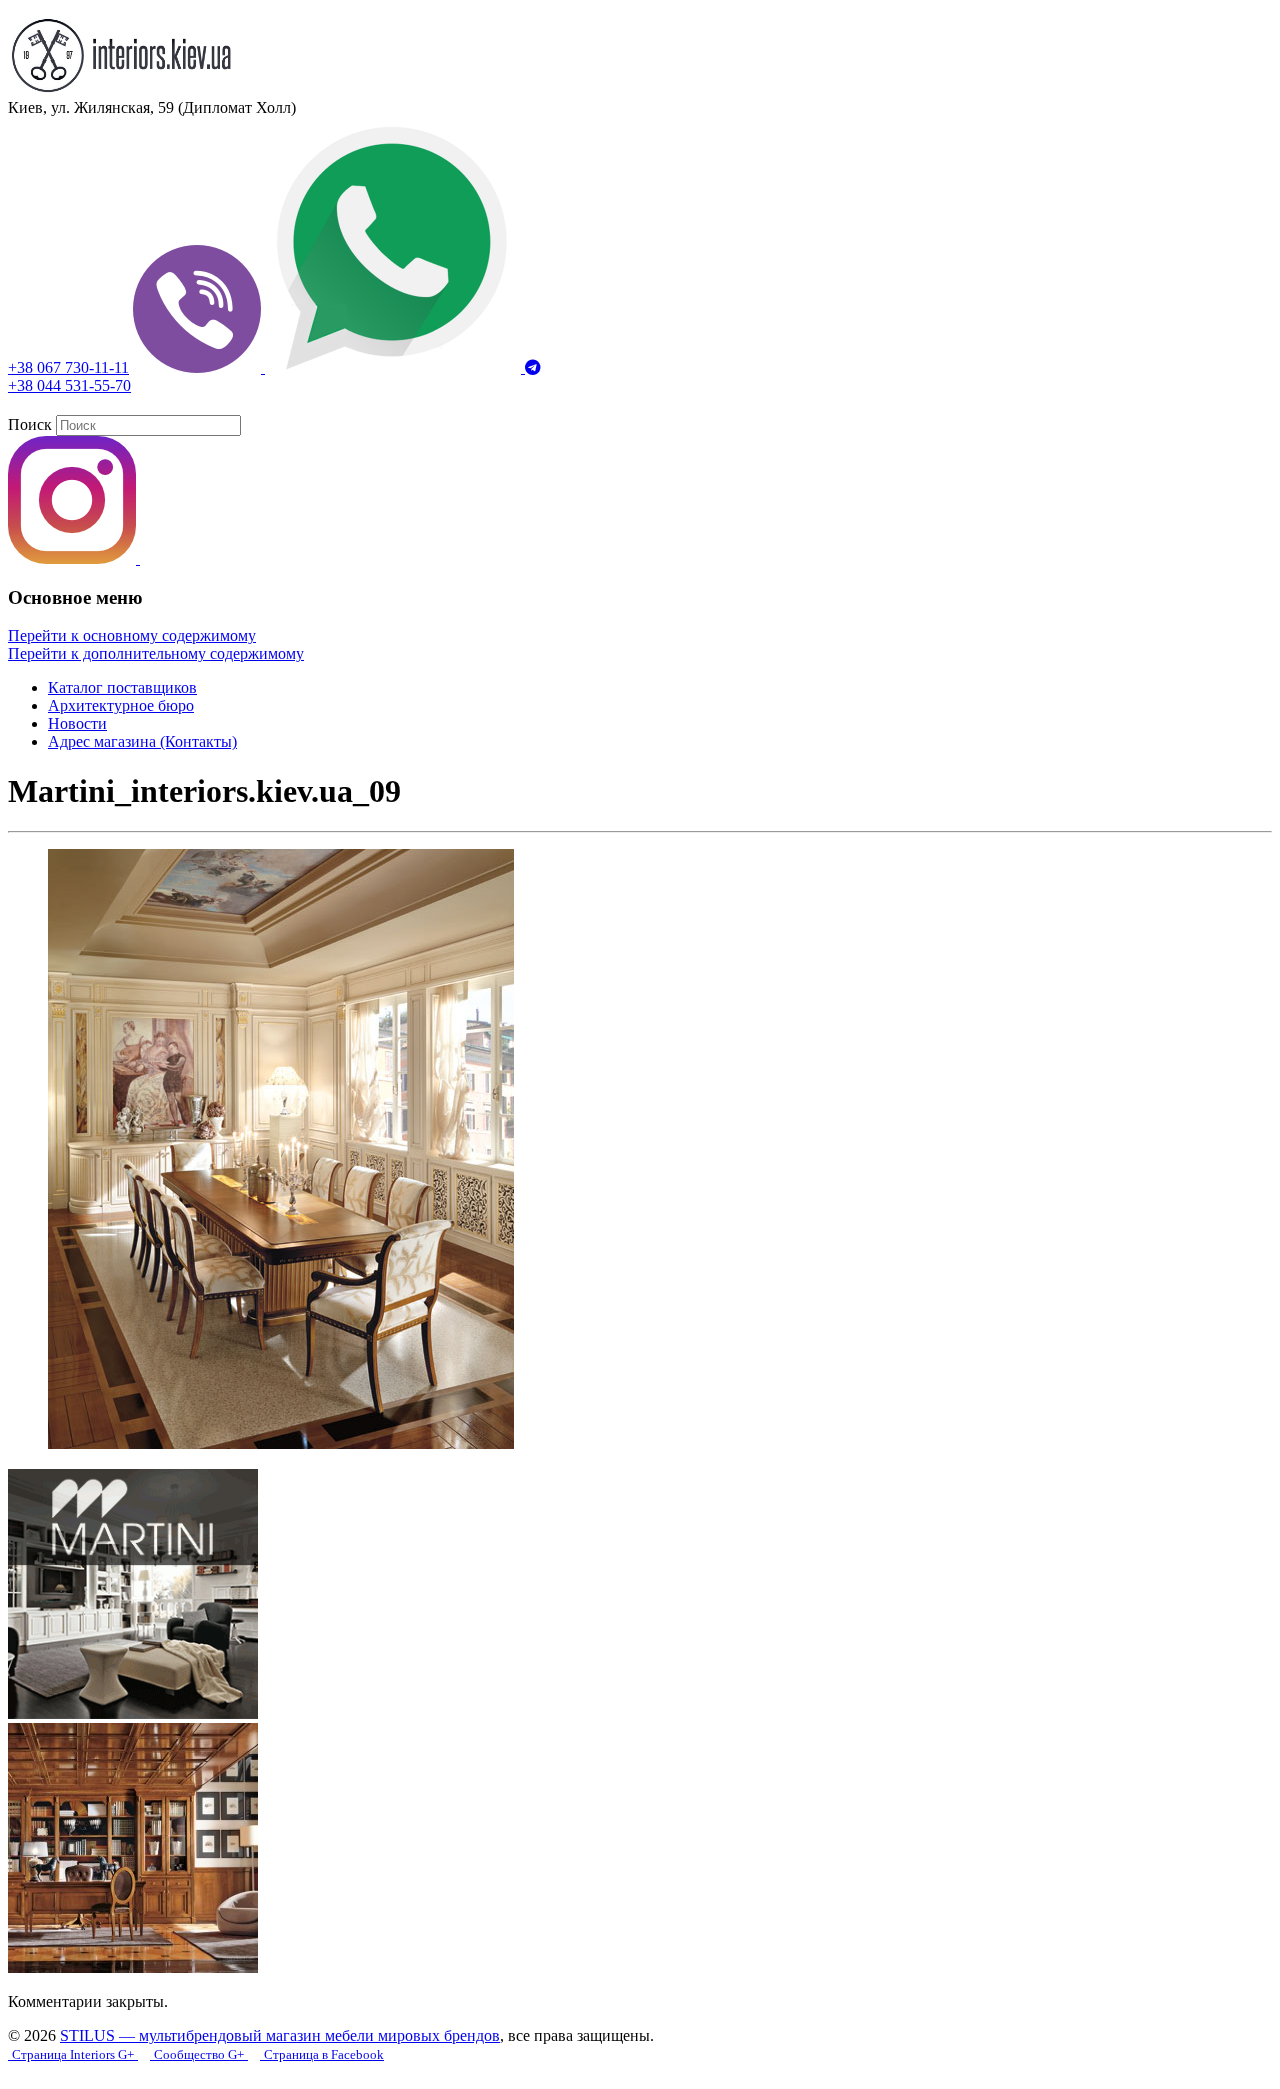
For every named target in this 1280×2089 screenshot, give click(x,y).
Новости (77, 723)
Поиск (30, 424)
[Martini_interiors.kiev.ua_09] (281, 1443)
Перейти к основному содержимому (132, 635)
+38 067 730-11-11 (68, 367)
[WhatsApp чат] (395, 367)
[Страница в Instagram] (74, 558)
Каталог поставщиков (122, 687)
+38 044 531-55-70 (69, 385)
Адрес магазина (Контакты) (142, 741)
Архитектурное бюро (121, 705)
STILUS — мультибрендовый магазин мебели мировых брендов (280, 2035)
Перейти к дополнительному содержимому (156, 653)
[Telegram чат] (533, 367)
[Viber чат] (199, 367)
